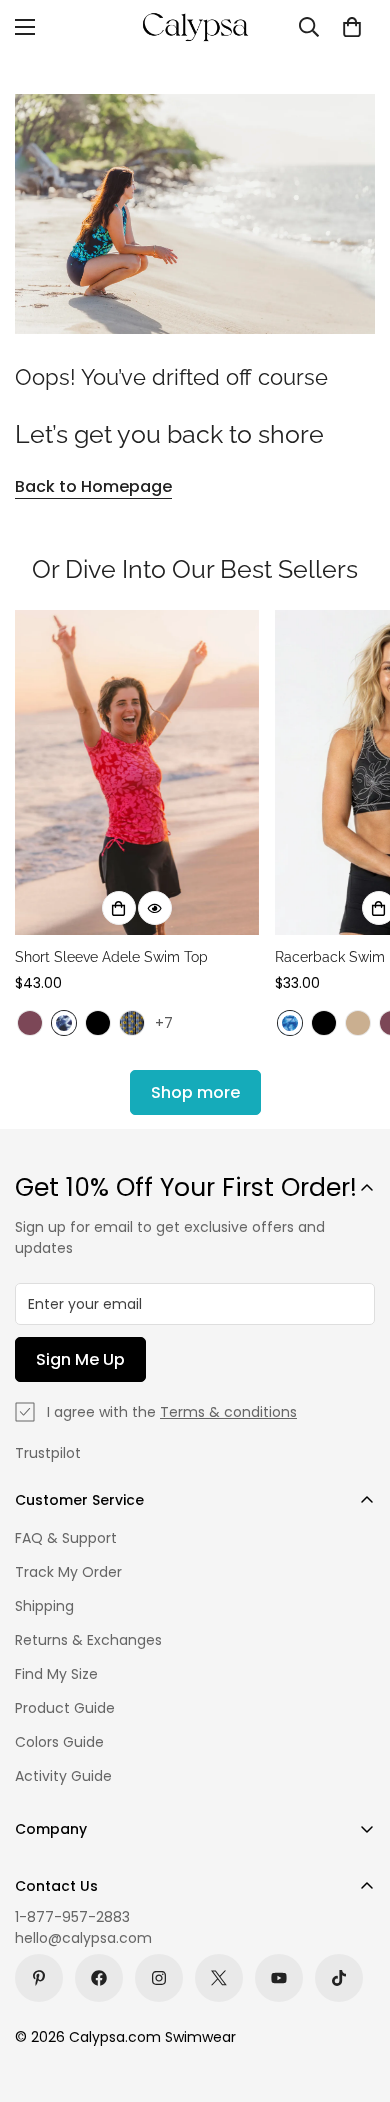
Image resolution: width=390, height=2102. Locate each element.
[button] (352, 27)
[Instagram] (159, 1978)
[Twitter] (219, 1978)
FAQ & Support (66, 1538)
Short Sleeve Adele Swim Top (111, 957)
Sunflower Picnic (132, 1023)
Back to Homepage (93, 486)
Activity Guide (63, 1776)
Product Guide (65, 1708)
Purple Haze (30, 1023)
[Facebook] (99, 1978)
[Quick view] (155, 908)
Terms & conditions (228, 1412)
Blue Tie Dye (290, 1023)
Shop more (195, 1092)
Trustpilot (48, 1453)
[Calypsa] (195, 27)
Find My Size (56, 1674)
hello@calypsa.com (83, 1938)
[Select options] (119, 908)
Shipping (44, 1606)
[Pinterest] (39, 1978)
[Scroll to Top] (354, 1996)
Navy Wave (64, 1023)
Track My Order (68, 1572)
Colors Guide (59, 1742)
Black (98, 1023)
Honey (358, 1023)
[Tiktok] (339, 1978)
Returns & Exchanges (88, 1640)
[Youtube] (279, 1978)
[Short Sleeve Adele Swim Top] (137, 772)
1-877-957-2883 (72, 1917)
